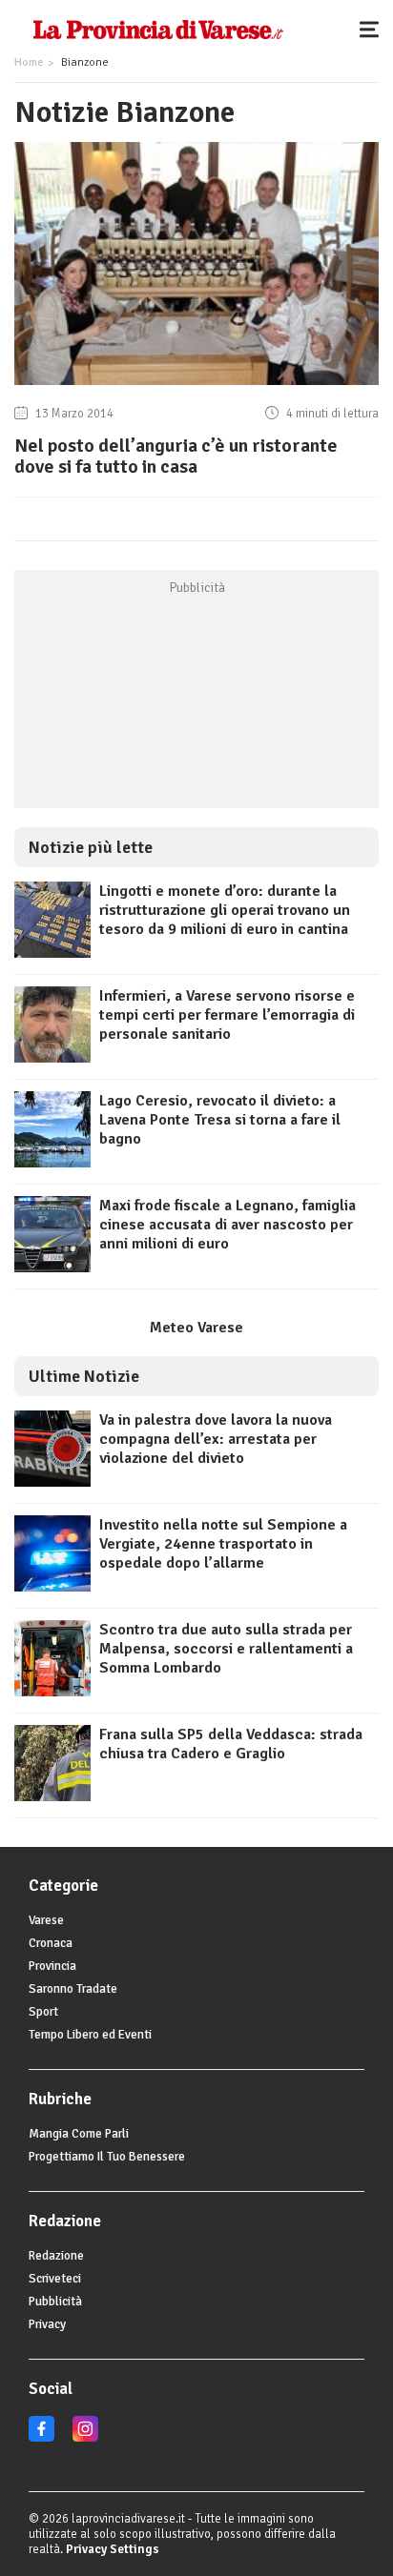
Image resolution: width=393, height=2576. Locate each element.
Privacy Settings (113, 2549)
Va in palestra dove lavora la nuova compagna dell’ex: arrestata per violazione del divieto (216, 1439)
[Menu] (374, 29)
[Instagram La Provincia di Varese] (85, 2438)
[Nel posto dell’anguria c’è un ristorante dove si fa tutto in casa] (196, 385)
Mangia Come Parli (79, 2134)
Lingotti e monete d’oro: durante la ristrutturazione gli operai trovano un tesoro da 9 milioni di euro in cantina (225, 910)
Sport (43, 2012)
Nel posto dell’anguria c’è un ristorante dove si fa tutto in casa (176, 456)
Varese (46, 1920)
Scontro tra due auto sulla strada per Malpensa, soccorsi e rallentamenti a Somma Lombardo (226, 1649)
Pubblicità (55, 2302)
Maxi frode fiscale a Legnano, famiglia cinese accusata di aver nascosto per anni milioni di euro (228, 1225)
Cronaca (51, 1943)
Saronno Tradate (73, 1989)
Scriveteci (55, 2279)
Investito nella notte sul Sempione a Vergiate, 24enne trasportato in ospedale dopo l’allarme (223, 1544)
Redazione (56, 2256)
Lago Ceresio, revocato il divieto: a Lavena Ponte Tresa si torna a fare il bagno (220, 1120)
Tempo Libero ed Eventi (90, 2035)
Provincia (52, 1966)
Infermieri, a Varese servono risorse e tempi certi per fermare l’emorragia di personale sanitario (227, 1015)
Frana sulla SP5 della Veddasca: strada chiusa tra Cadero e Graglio (231, 1744)
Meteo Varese (196, 1328)
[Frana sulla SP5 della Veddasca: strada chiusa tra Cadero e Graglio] (52, 1796)
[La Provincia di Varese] (158, 29)
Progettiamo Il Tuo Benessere (107, 2157)
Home (29, 62)
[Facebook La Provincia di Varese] (41, 2438)
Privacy (47, 2324)
